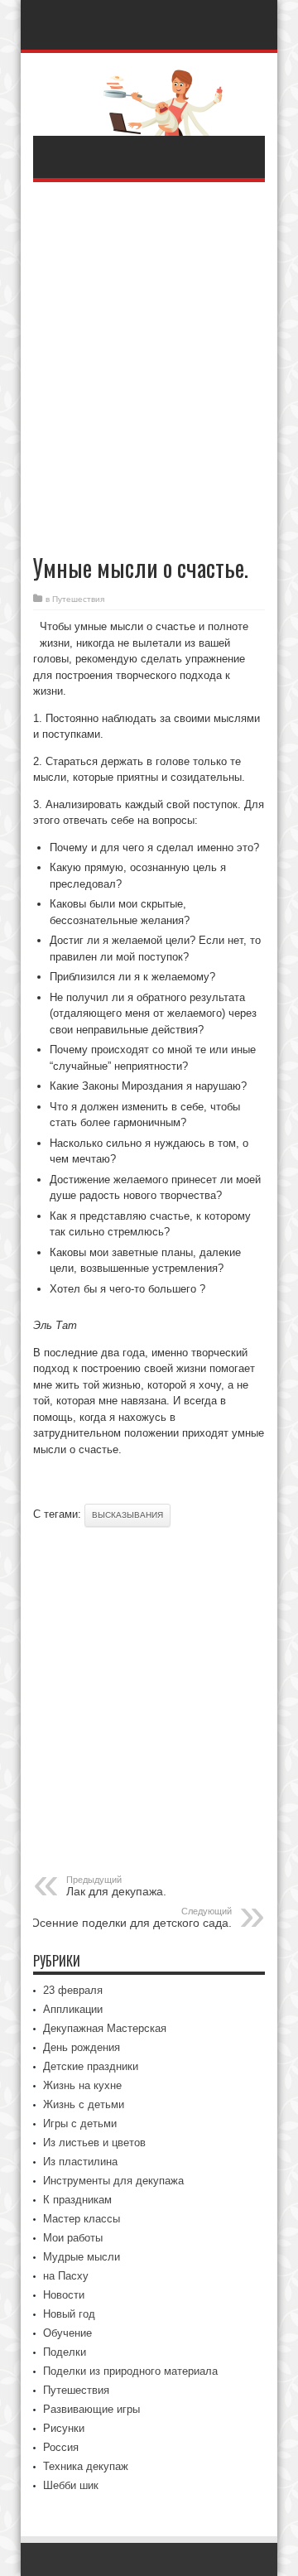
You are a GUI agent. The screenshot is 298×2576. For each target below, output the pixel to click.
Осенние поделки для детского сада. (131, 1918)
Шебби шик (71, 2485)
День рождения (82, 2047)
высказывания (127, 1515)
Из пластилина (80, 2162)
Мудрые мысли (82, 2257)
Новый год (69, 2314)
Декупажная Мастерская (105, 2028)
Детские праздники (91, 2066)
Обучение (67, 2333)
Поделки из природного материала (130, 2371)
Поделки (65, 2352)
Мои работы (73, 2238)
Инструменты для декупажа (113, 2181)
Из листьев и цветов (94, 2143)
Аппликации (73, 2009)
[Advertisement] (149, 360)
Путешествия (78, 599)
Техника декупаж (86, 2466)
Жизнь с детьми (84, 2104)
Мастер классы (82, 2219)
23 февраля (73, 1990)
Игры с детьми (80, 2123)
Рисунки (64, 2428)
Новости (64, 2295)
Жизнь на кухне (82, 2085)
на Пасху (66, 2276)
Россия (61, 2447)
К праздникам (77, 2200)
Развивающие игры (91, 2409)
